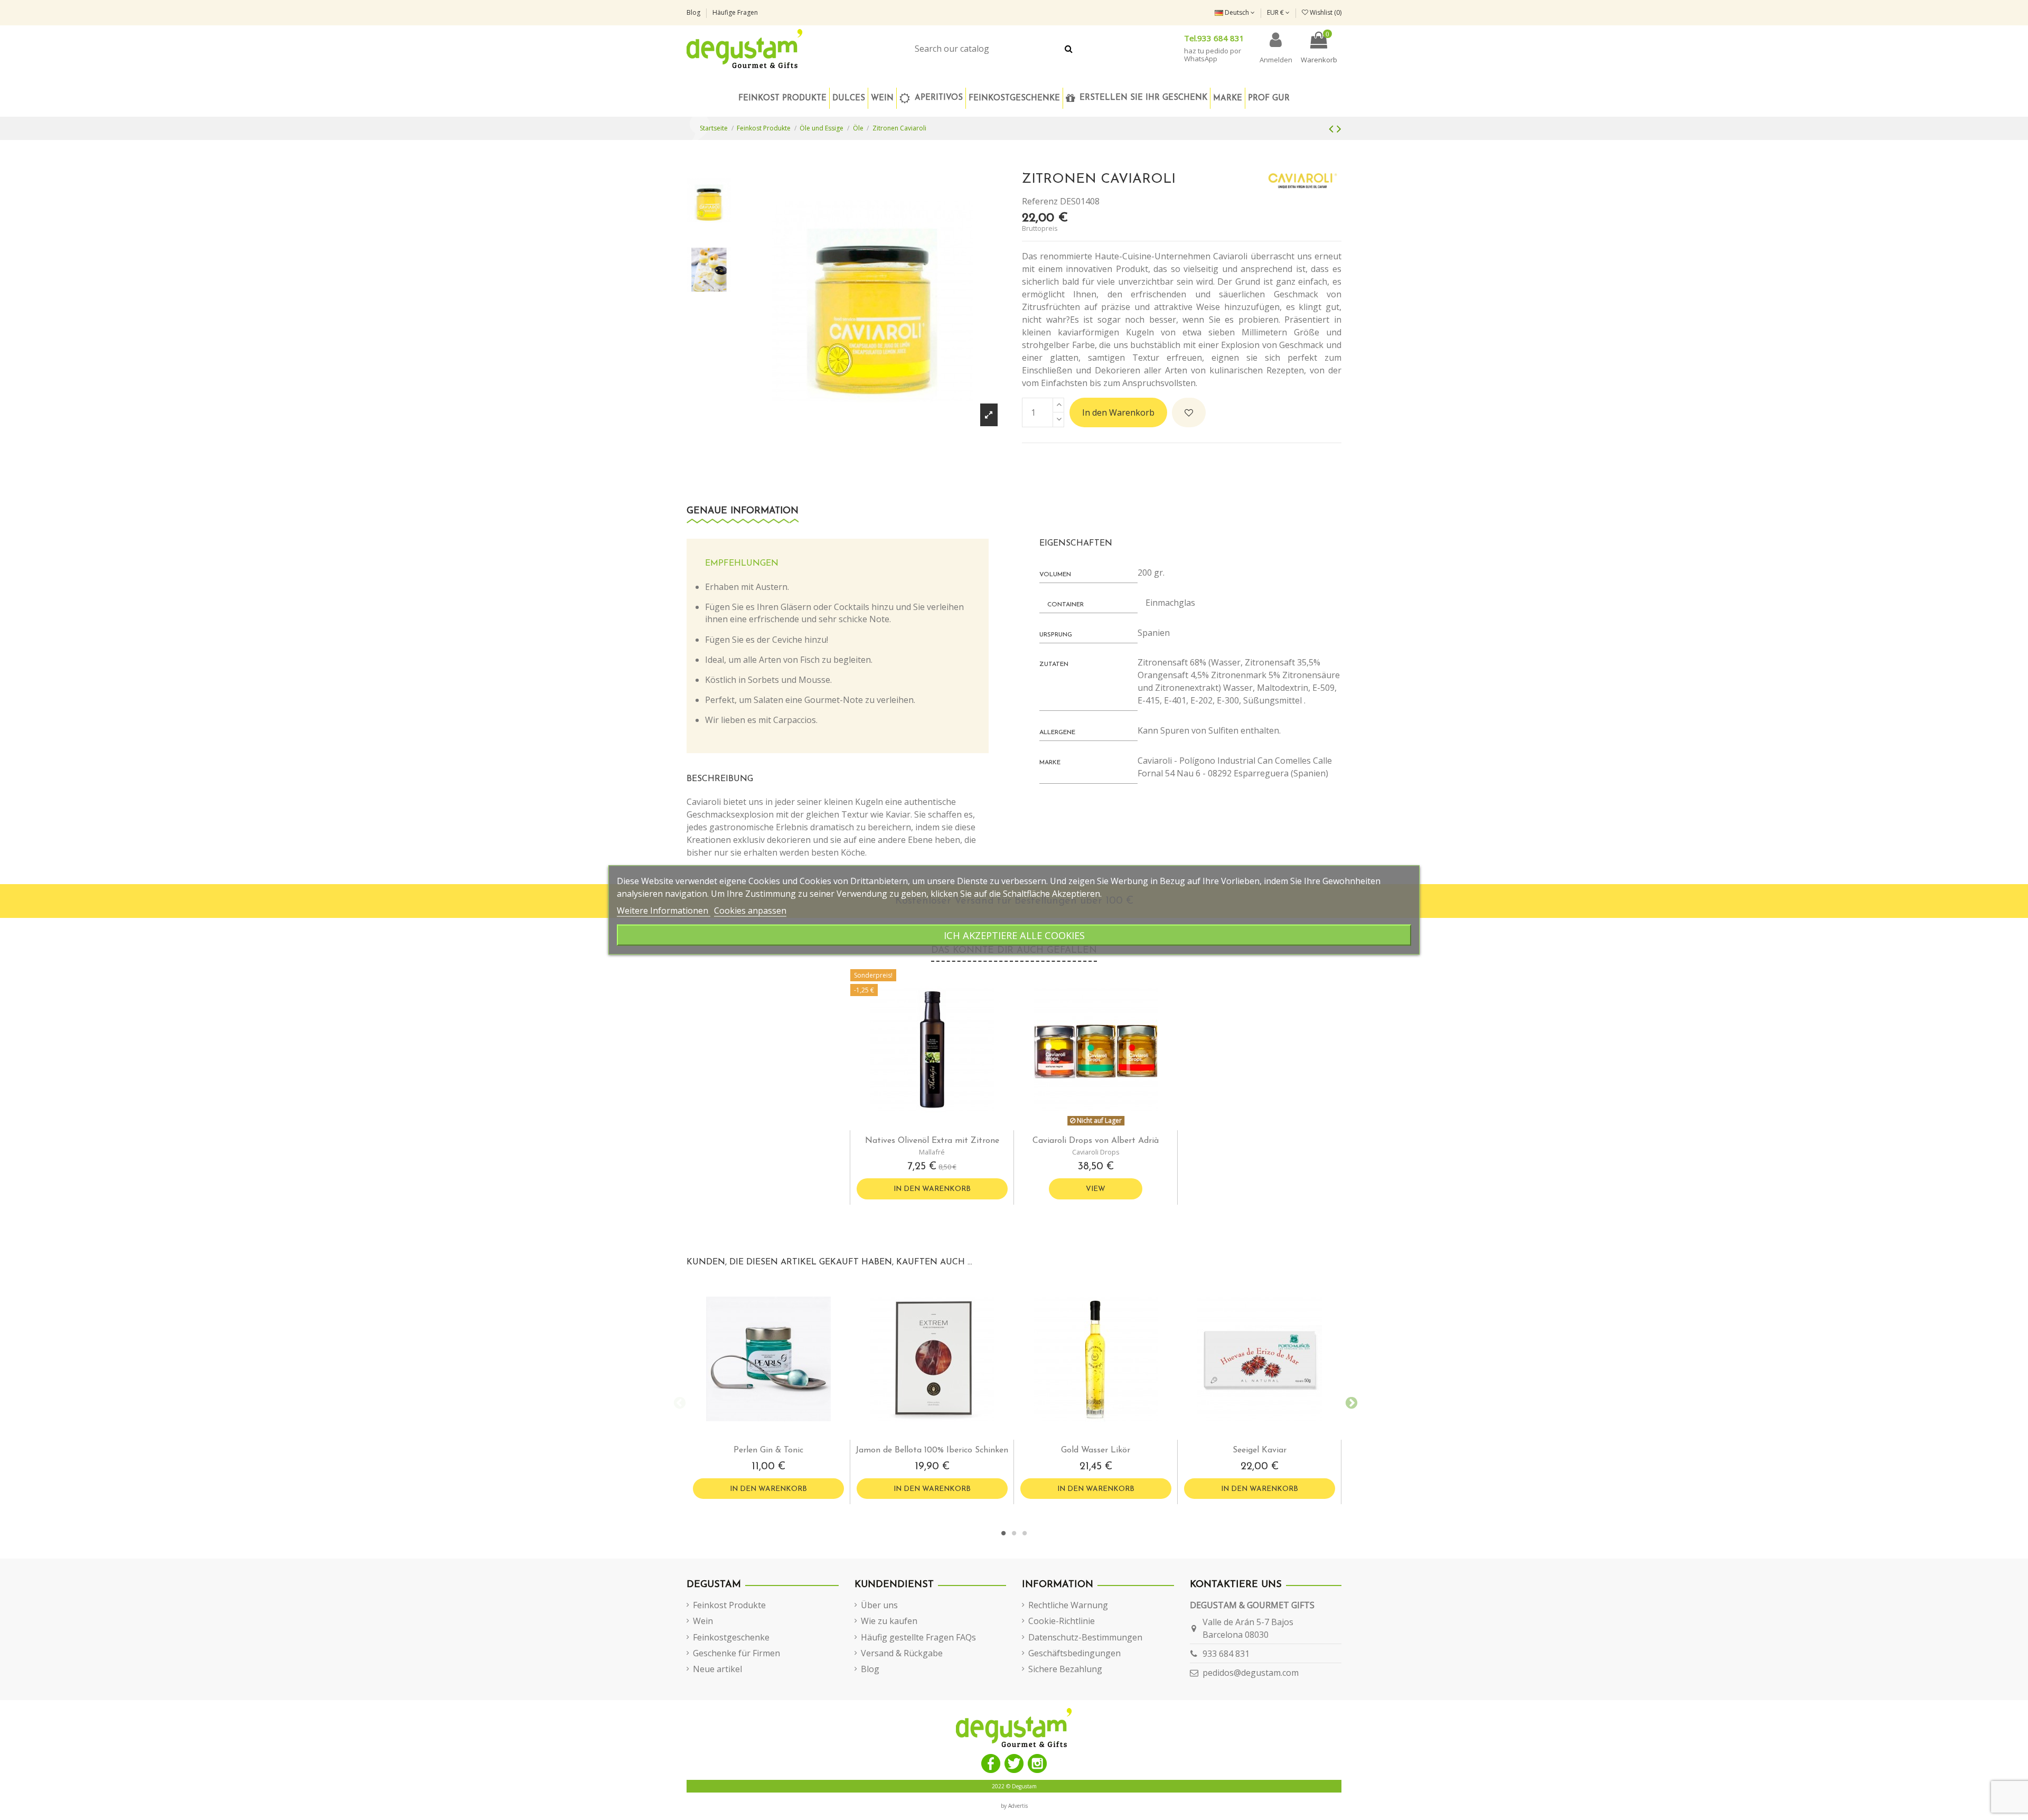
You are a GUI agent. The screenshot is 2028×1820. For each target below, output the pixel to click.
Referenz (1040, 201)
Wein (703, 1621)
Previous (679, 1402)
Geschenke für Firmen (736, 1653)
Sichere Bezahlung (1065, 1669)
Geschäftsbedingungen (1074, 1653)
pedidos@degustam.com (1251, 1673)
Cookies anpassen (750, 911)
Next (1349, 1402)
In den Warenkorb (1118, 412)
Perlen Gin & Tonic (768, 1450)
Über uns (879, 1605)
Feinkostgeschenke (731, 1637)
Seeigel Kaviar (1260, 1450)
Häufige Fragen (735, 12)
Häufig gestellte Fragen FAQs (918, 1637)
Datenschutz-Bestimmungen (1085, 1637)
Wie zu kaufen (889, 1621)
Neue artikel (717, 1669)
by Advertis (1014, 1806)
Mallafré (932, 1152)
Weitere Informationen (664, 911)
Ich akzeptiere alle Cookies (1014, 935)
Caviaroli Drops (1096, 1152)
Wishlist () (1325, 12)
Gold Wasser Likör (1096, 1450)
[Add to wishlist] (1189, 412)
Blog (694, 12)
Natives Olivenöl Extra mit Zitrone (932, 1141)
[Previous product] (1333, 128)
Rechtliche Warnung (1068, 1605)
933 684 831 (1226, 1654)
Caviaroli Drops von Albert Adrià (1096, 1141)
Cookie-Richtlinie (1062, 1621)
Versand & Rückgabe (902, 1653)
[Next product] (1339, 128)
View (1096, 1189)
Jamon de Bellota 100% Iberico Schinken (932, 1450)
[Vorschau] (941, 1126)
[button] (1014, 98)
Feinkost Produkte (729, 1605)
